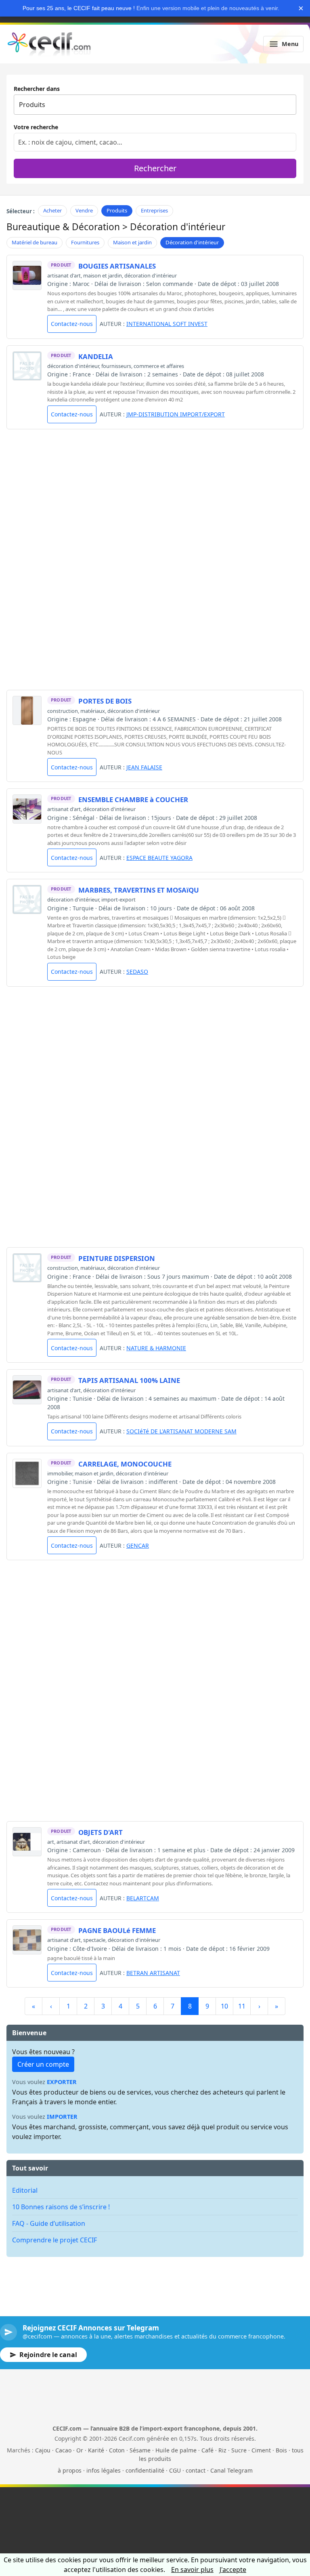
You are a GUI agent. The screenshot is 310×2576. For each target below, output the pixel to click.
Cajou (43, 2450)
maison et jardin (103, 275)
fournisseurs (116, 366)
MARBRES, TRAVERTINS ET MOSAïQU (139, 890)
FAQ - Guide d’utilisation (49, 2223)
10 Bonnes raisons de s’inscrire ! (61, 2207)
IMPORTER (62, 2117)
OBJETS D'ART (101, 1832)
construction (63, 711)
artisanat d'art (64, 275)
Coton (117, 2450)
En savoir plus (192, 2570)
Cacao (63, 2450)
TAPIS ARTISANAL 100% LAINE (129, 1380)
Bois (281, 2450)
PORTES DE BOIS (105, 701)
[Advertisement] (155, 492)
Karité (96, 2450)
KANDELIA (96, 356)
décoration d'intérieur (151, 275)
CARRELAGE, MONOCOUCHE (125, 1464)
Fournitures (85, 242)
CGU (175, 2470)
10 (224, 2006)
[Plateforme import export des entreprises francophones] (49, 44)
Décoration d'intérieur (192, 242)
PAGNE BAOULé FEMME (117, 1930)
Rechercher (155, 168)
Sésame (140, 2450)
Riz (222, 2450)
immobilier (60, 1473)
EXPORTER (62, 2082)
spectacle (94, 1940)
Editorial (25, 2190)
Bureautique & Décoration (63, 227)
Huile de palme (176, 2450)
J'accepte (233, 2570)
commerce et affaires (159, 366)
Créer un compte (43, 2064)
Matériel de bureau (35, 242)
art (51, 1842)
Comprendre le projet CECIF (54, 2240)
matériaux (93, 711)
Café (207, 2450)
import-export (118, 899)
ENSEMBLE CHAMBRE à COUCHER (133, 799)
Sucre (239, 2450)
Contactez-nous (72, 324)
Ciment (261, 2450)
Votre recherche (36, 127)
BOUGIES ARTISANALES (117, 266)
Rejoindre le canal (48, 2355)
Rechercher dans (37, 89)
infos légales (104, 2470)
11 (242, 2006)
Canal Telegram (231, 2470)
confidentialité (145, 2470)
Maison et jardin (132, 242)
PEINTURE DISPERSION (117, 1258)
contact (196, 2470)
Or (80, 2450)
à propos (70, 2470)
